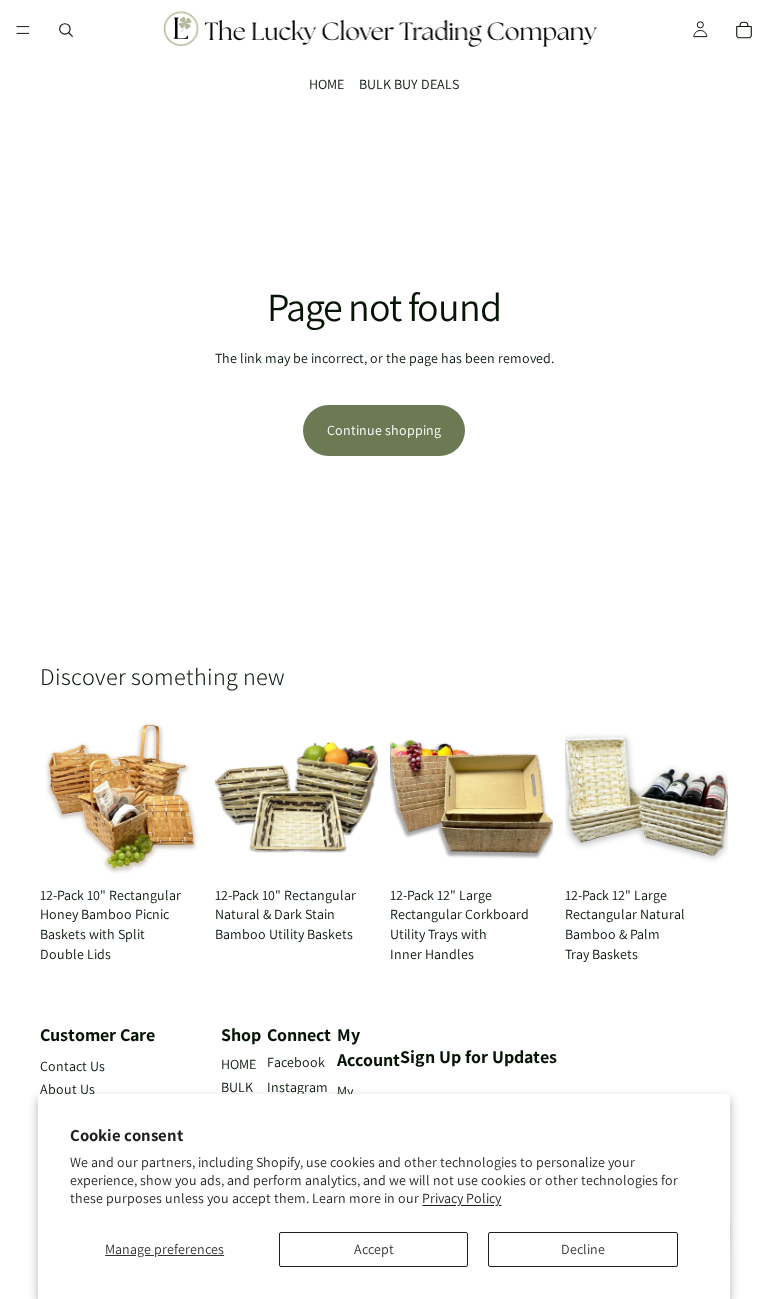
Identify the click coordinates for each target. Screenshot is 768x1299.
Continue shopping (384, 430)
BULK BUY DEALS (409, 84)
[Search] (66, 30)
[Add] (172, 847)
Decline (583, 1249)
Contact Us (72, 1066)
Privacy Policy (461, 1198)
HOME (326, 84)
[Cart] (744, 30)
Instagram (297, 1087)
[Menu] (23, 30)
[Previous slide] (62, 796)
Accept (374, 1249)
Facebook (296, 1062)
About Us (67, 1089)
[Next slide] (181, 796)
